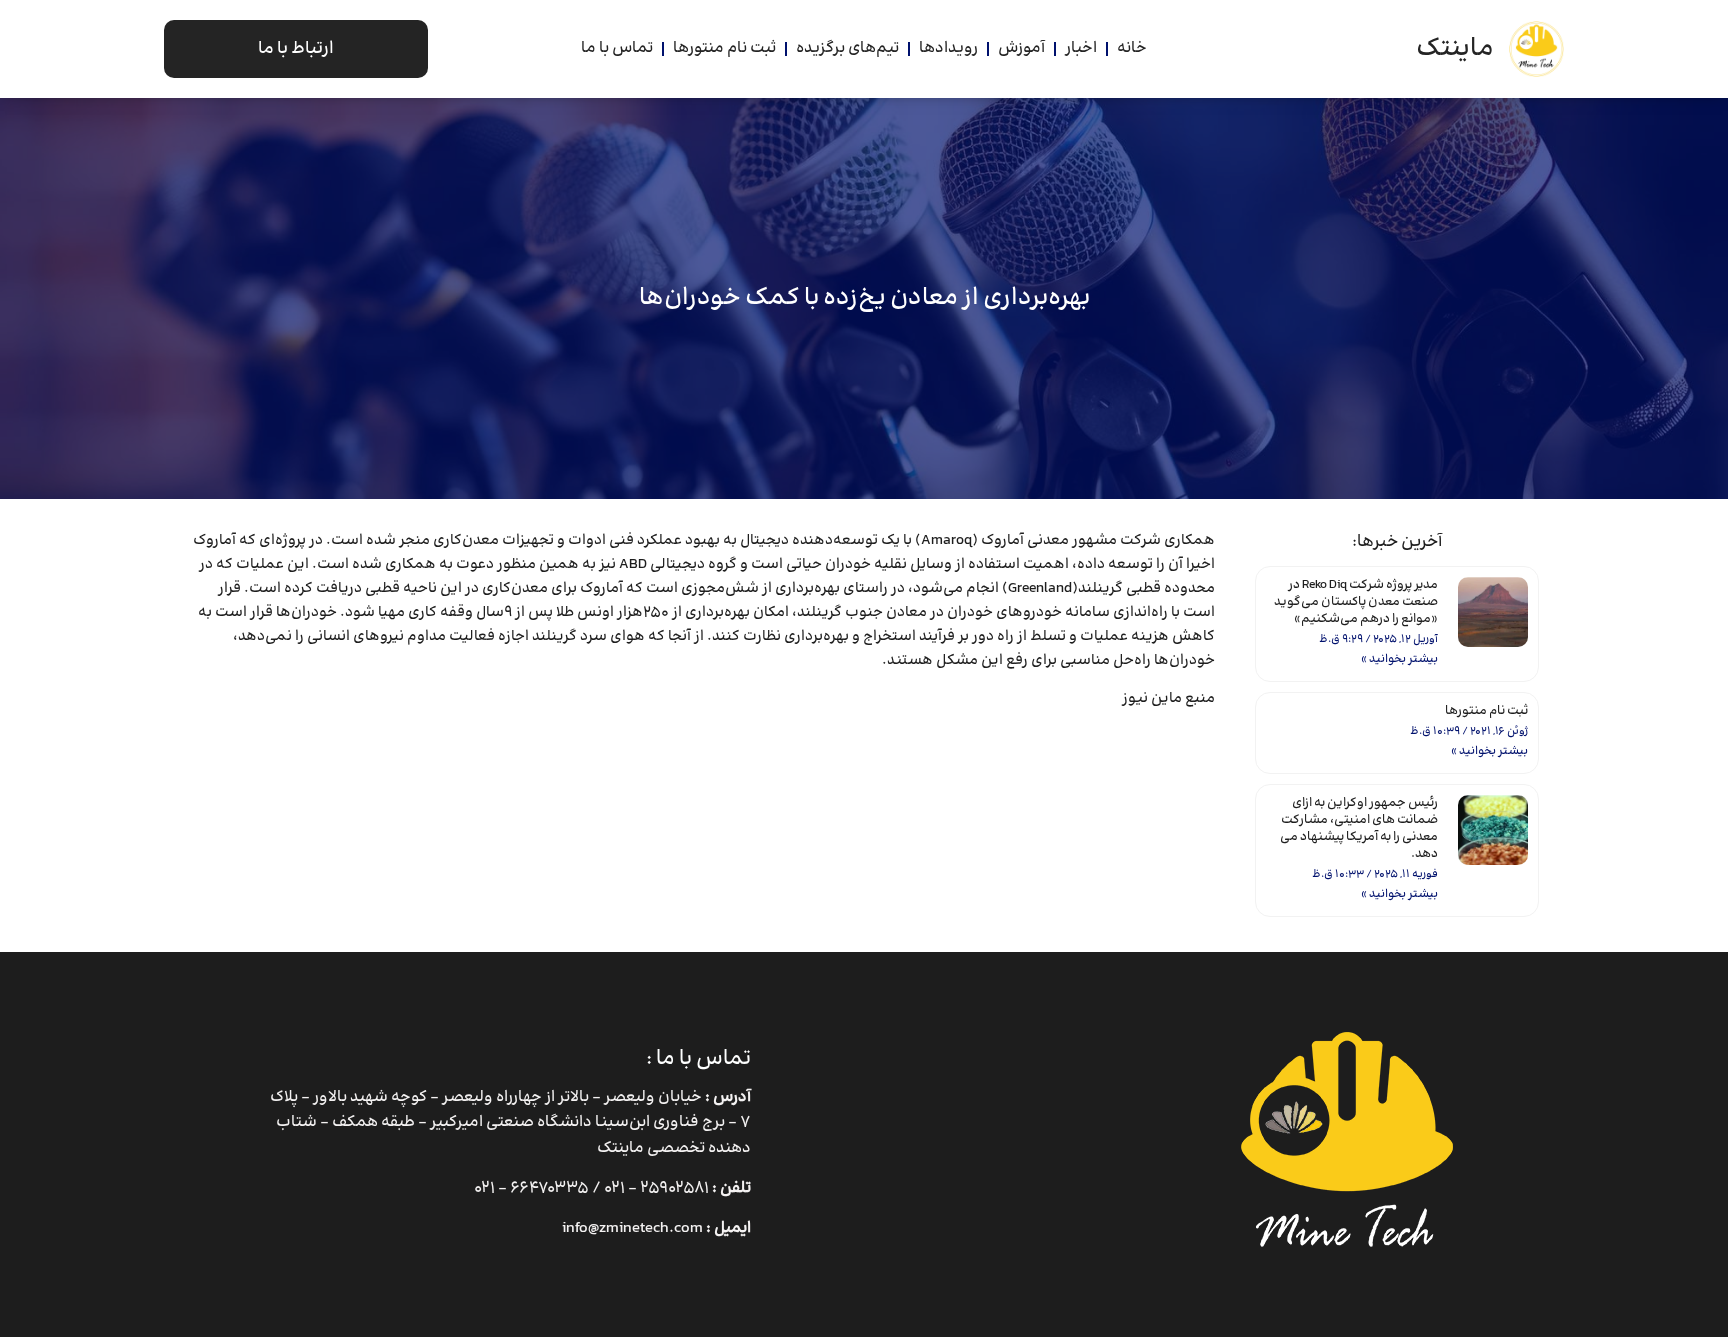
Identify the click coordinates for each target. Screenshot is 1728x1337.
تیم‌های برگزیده (847, 48)
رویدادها (948, 48)
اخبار (1081, 48)
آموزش (1021, 48)
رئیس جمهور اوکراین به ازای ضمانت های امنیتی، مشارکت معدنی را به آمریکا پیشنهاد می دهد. (1359, 828)
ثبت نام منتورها (724, 48)
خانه (1132, 48)
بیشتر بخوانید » (1399, 659)
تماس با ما (617, 48)
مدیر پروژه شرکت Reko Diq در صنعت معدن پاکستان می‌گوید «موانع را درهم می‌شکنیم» (1356, 602)
